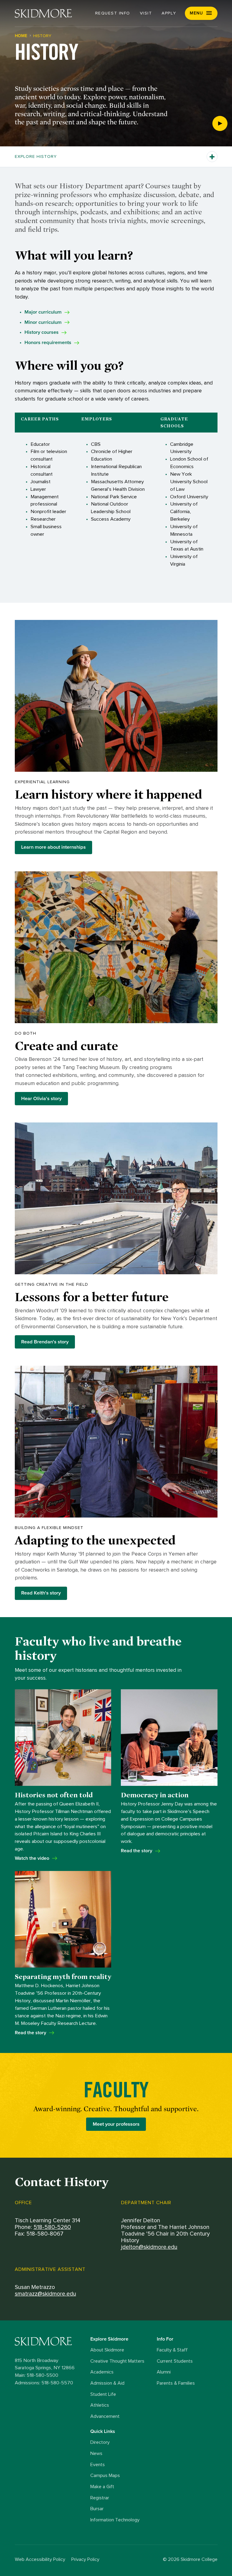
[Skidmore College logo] (51, 2341)
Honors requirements (48, 343)
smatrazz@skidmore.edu (45, 2294)
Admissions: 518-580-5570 (44, 2383)
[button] (201, 13)
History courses (42, 332)
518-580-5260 (52, 2227)
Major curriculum (43, 312)
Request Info (113, 13)
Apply (169, 13)
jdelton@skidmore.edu (149, 2247)
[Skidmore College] (43, 13)
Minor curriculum (43, 322)
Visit (146, 13)
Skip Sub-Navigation (116, 123)
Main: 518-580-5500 (37, 2375)
